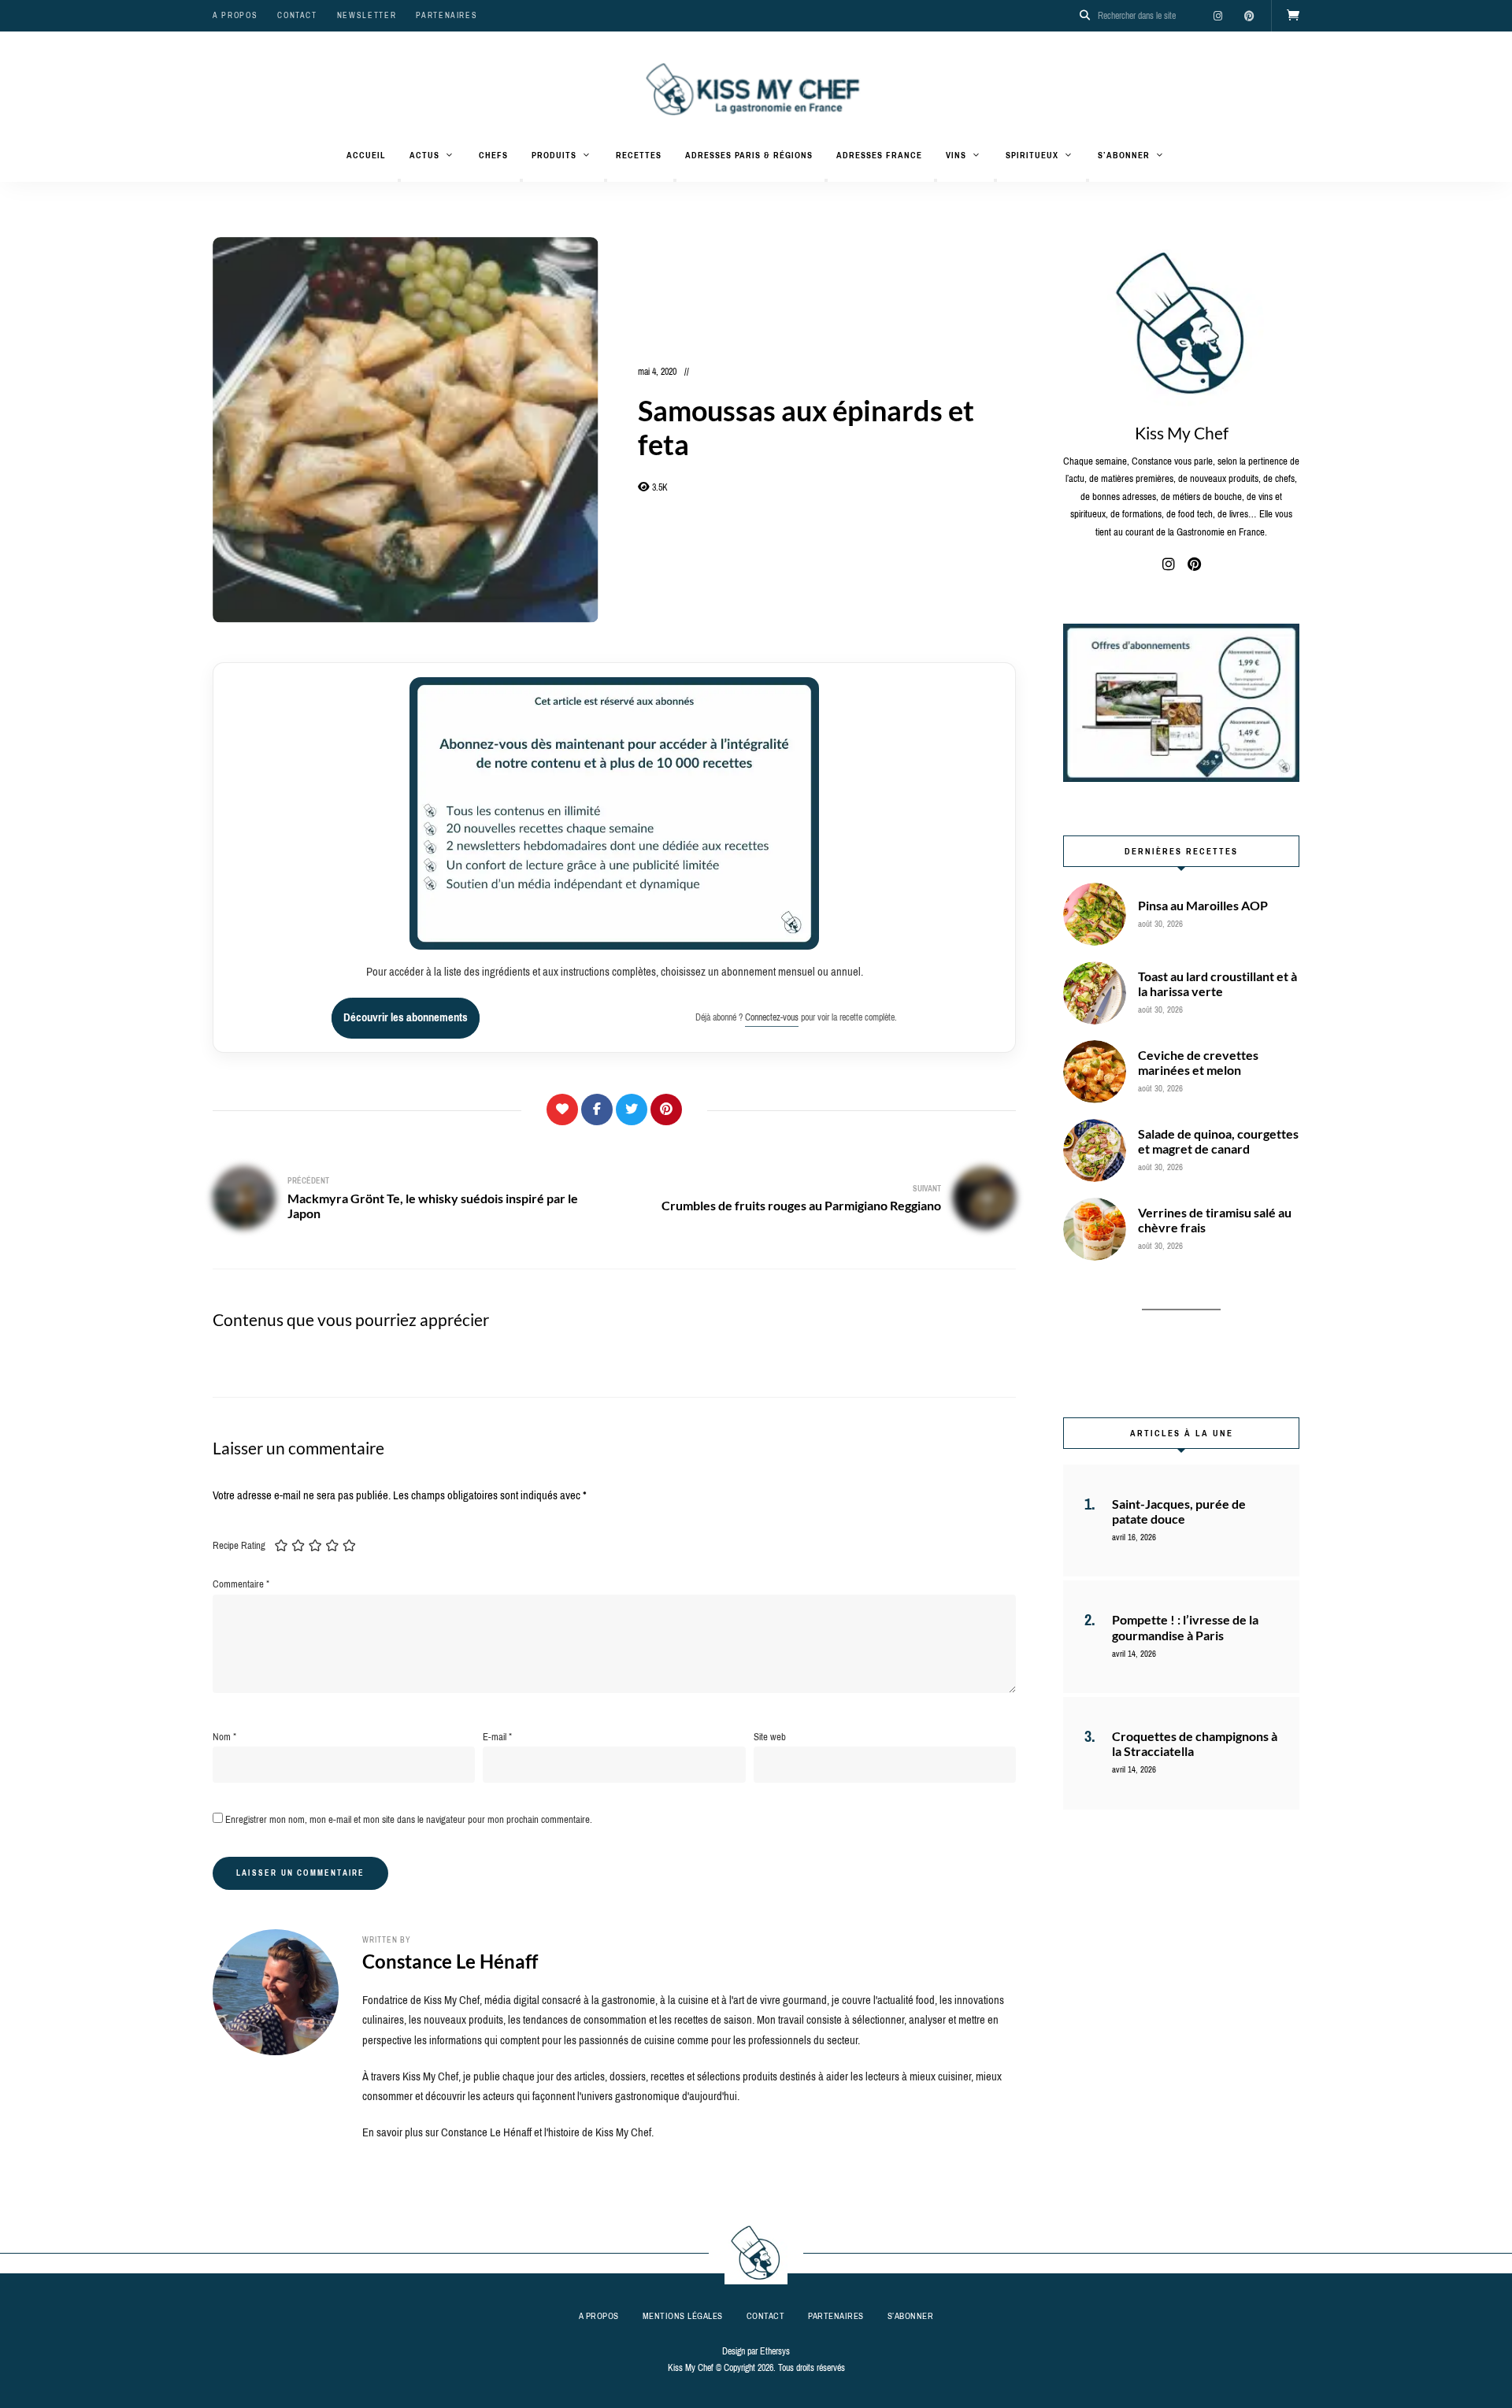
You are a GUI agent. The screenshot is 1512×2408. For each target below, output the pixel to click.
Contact (297, 15)
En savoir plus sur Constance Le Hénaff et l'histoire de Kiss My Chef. (508, 2132)
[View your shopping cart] (1293, 16)
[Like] (562, 1110)
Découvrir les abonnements (406, 1017)
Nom (224, 1737)
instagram (1217, 16)
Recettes (639, 155)
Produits (554, 155)
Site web (770, 1737)
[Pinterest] (666, 1110)
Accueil (366, 155)
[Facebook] (597, 1110)
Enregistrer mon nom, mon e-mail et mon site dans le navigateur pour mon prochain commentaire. (409, 1819)
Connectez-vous (772, 1017)
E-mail (497, 1737)
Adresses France (879, 155)
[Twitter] (632, 1110)
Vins (956, 155)
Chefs (493, 155)
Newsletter (367, 15)
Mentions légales (683, 2316)
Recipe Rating (239, 1545)
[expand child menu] (399, 180)
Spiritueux (1032, 155)
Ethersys (775, 2351)
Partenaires (447, 15)
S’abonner (1124, 155)
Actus (424, 155)
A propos (235, 15)
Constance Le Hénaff (450, 1961)
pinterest (1249, 16)
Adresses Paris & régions (749, 155)
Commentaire (241, 1584)
